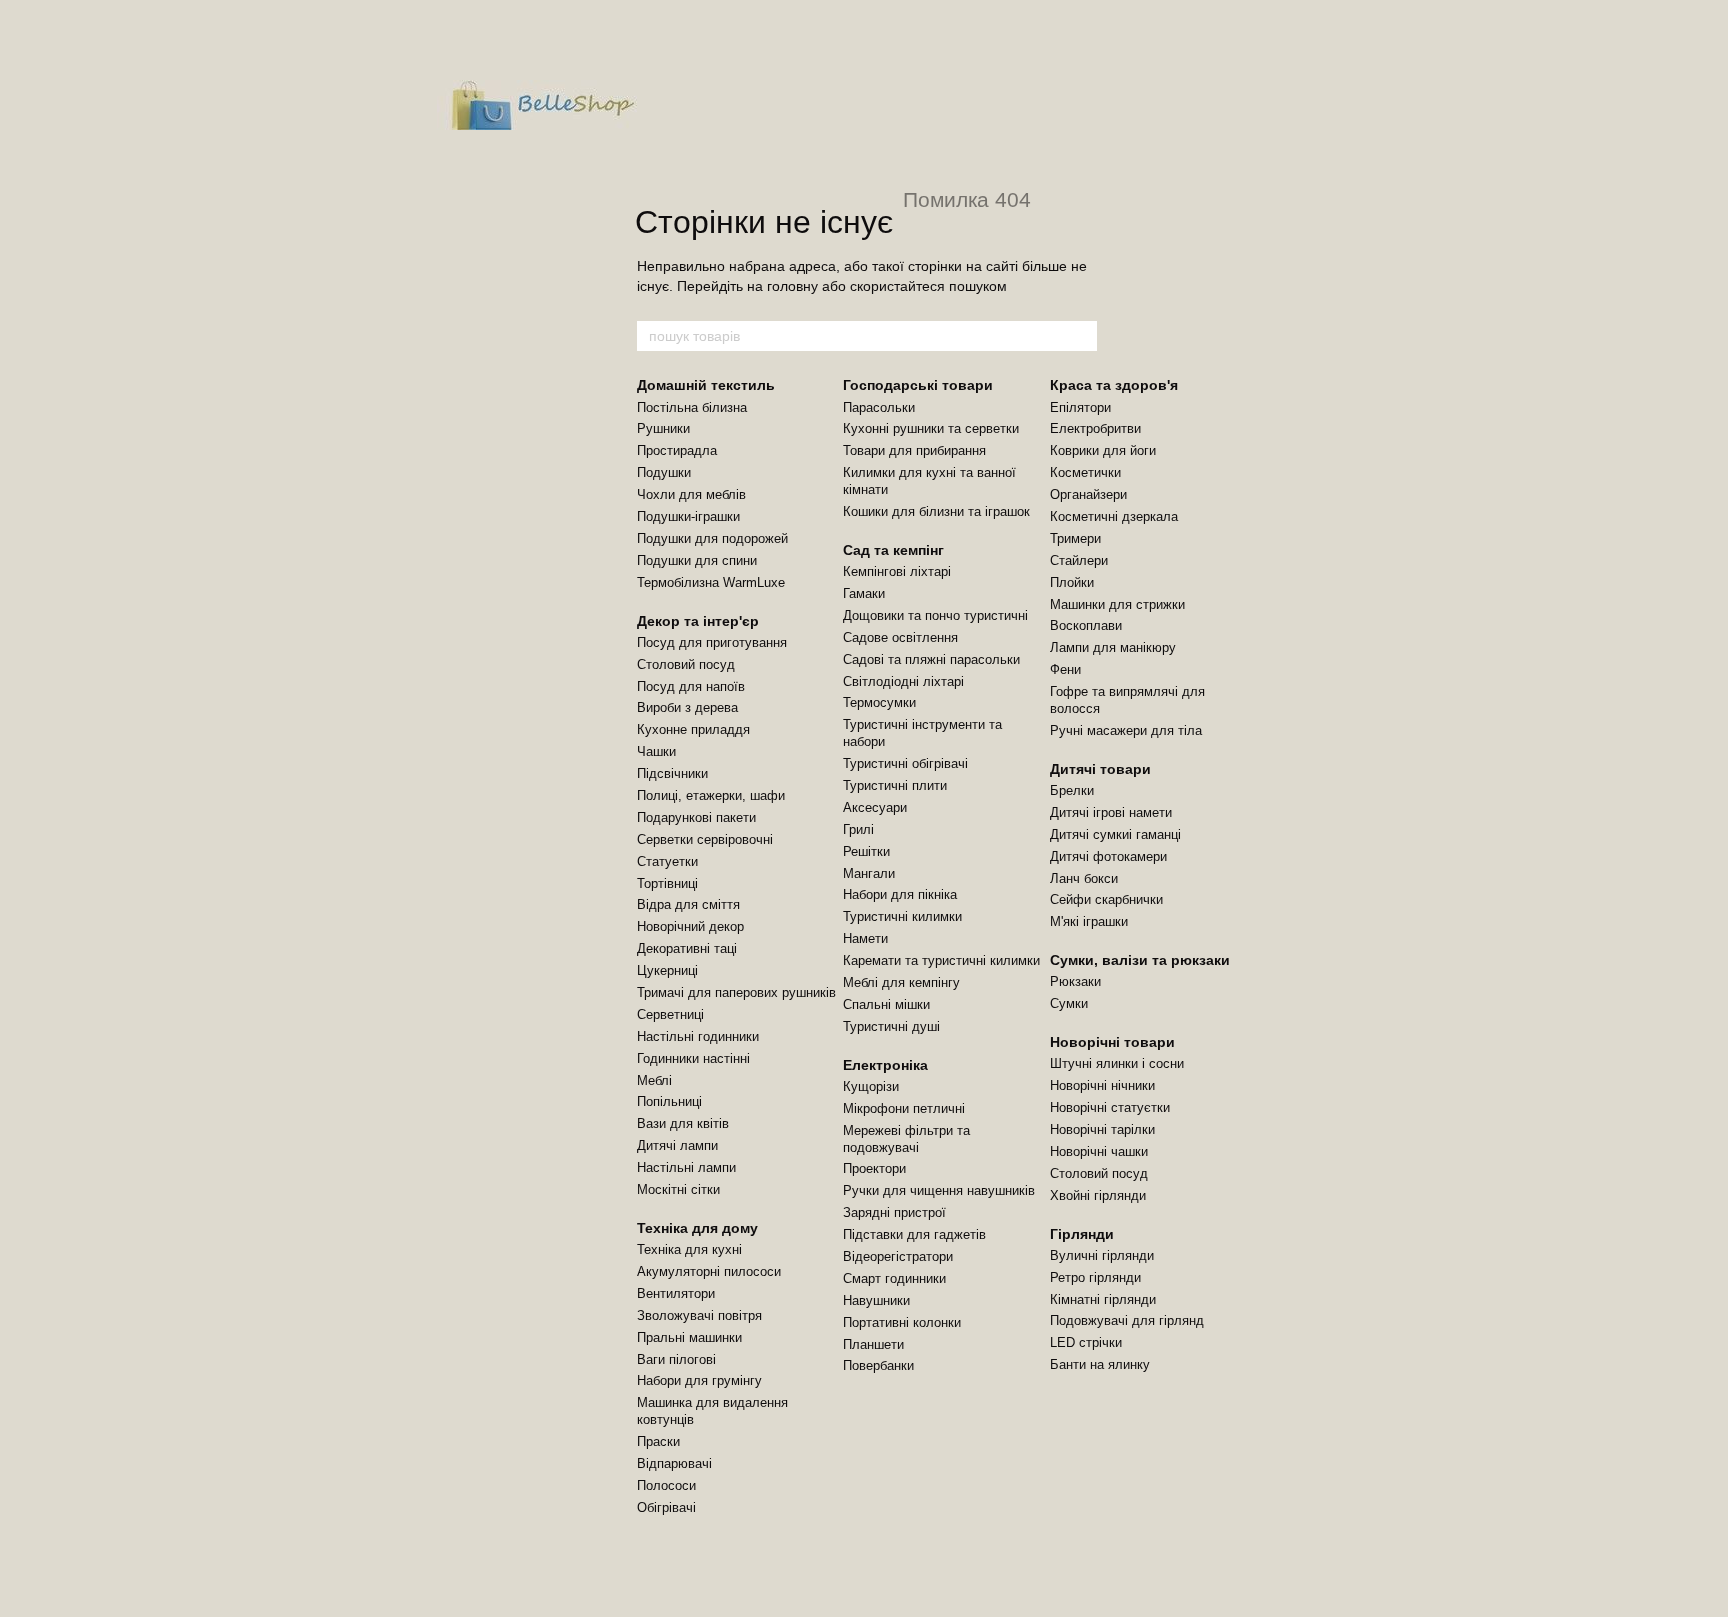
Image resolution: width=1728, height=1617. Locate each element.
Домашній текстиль (706, 385)
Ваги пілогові (676, 1359)
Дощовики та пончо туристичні (935, 615)
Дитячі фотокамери (1108, 856)
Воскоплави (1086, 625)
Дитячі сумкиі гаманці (1115, 834)
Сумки (1069, 1003)
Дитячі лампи (677, 1145)
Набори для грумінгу (699, 1380)
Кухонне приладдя (693, 729)
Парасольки (879, 407)
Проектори (874, 1168)
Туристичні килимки (902, 916)
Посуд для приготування (712, 642)
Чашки (656, 751)
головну (792, 286)
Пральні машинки (689, 1337)
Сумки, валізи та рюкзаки (1140, 960)
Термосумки (879, 702)
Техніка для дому (697, 1228)
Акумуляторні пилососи (709, 1271)
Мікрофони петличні (904, 1108)
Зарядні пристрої (894, 1212)
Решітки (866, 851)
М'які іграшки (1089, 921)
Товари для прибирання (914, 450)
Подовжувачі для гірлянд (1127, 1320)
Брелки (1072, 790)
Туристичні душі (891, 1026)
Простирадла (677, 450)
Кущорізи (871, 1086)
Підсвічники (672, 773)
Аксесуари (875, 807)
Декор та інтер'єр (698, 621)
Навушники (876, 1300)
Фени (1065, 669)
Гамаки (864, 593)
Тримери (1075, 538)
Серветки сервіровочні (705, 839)
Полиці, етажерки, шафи (711, 795)
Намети (865, 938)
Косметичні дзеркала (1114, 516)
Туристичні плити (895, 785)
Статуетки (667, 861)
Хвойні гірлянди (1098, 1195)
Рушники (663, 428)
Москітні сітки (678, 1189)
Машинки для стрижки (1117, 604)
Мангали (869, 873)
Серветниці (670, 1014)
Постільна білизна (692, 407)
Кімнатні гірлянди (1103, 1299)
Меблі (654, 1080)
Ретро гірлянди (1095, 1277)
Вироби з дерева (687, 707)
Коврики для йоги (1103, 450)
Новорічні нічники (1102, 1085)
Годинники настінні (693, 1058)
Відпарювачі (674, 1463)
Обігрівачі (666, 1507)
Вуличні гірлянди (1102, 1255)
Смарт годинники (894, 1278)
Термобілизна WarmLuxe (711, 582)
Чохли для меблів (691, 494)
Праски (658, 1441)
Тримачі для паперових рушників (736, 992)
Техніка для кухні (689, 1249)
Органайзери (1088, 494)
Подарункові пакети (696, 817)
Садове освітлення (900, 637)
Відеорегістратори (898, 1256)
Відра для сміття (688, 904)
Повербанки (878, 1365)
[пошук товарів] (1081, 336)
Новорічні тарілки (1102, 1129)
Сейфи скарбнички (1106, 899)
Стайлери (1079, 560)
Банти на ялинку (1100, 1364)
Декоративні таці (687, 948)
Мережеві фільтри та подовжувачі (906, 1139)
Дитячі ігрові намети (1111, 812)
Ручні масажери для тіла (1126, 730)
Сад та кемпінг (893, 550)
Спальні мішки (886, 1004)
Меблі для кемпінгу (901, 982)
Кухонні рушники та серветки (931, 428)
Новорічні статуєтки (1110, 1107)
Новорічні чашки (1099, 1151)
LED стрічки (1086, 1342)
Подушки (664, 472)
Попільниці (669, 1101)
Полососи (666, 1485)
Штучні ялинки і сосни (1117, 1063)
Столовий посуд (686, 664)
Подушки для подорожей (712, 538)
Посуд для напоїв (691, 686)
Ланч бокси (1084, 878)
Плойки (1072, 582)
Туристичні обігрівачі (905, 763)
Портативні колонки (902, 1322)
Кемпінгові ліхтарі (897, 571)
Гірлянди (1082, 1234)
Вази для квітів (683, 1123)
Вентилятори (676, 1293)
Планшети (873, 1344)
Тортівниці (667, 883)
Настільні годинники (698, 1036)
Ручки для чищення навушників (939, 1190)
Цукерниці (667, 970)
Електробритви (1095, 428)
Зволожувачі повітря (699, 1315)
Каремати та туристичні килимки (941, 960)
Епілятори (1080, 407)
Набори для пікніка (900, 894)
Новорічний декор (690, 926)
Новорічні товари (1112, 1042)
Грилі (858, 829)
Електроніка (885, 1065)
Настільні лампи (686, 1167)
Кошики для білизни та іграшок (936, 511)
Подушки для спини (697, 560)
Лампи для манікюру (1113, 647)
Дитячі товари (1100, 769)
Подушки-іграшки (688, 516)
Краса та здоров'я (1114, 385)
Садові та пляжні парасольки (931, 659)
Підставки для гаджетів (914, 1234)
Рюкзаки (1075, 981)
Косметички (1085, 472)
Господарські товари (918, 385)
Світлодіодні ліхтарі (903, 681)
